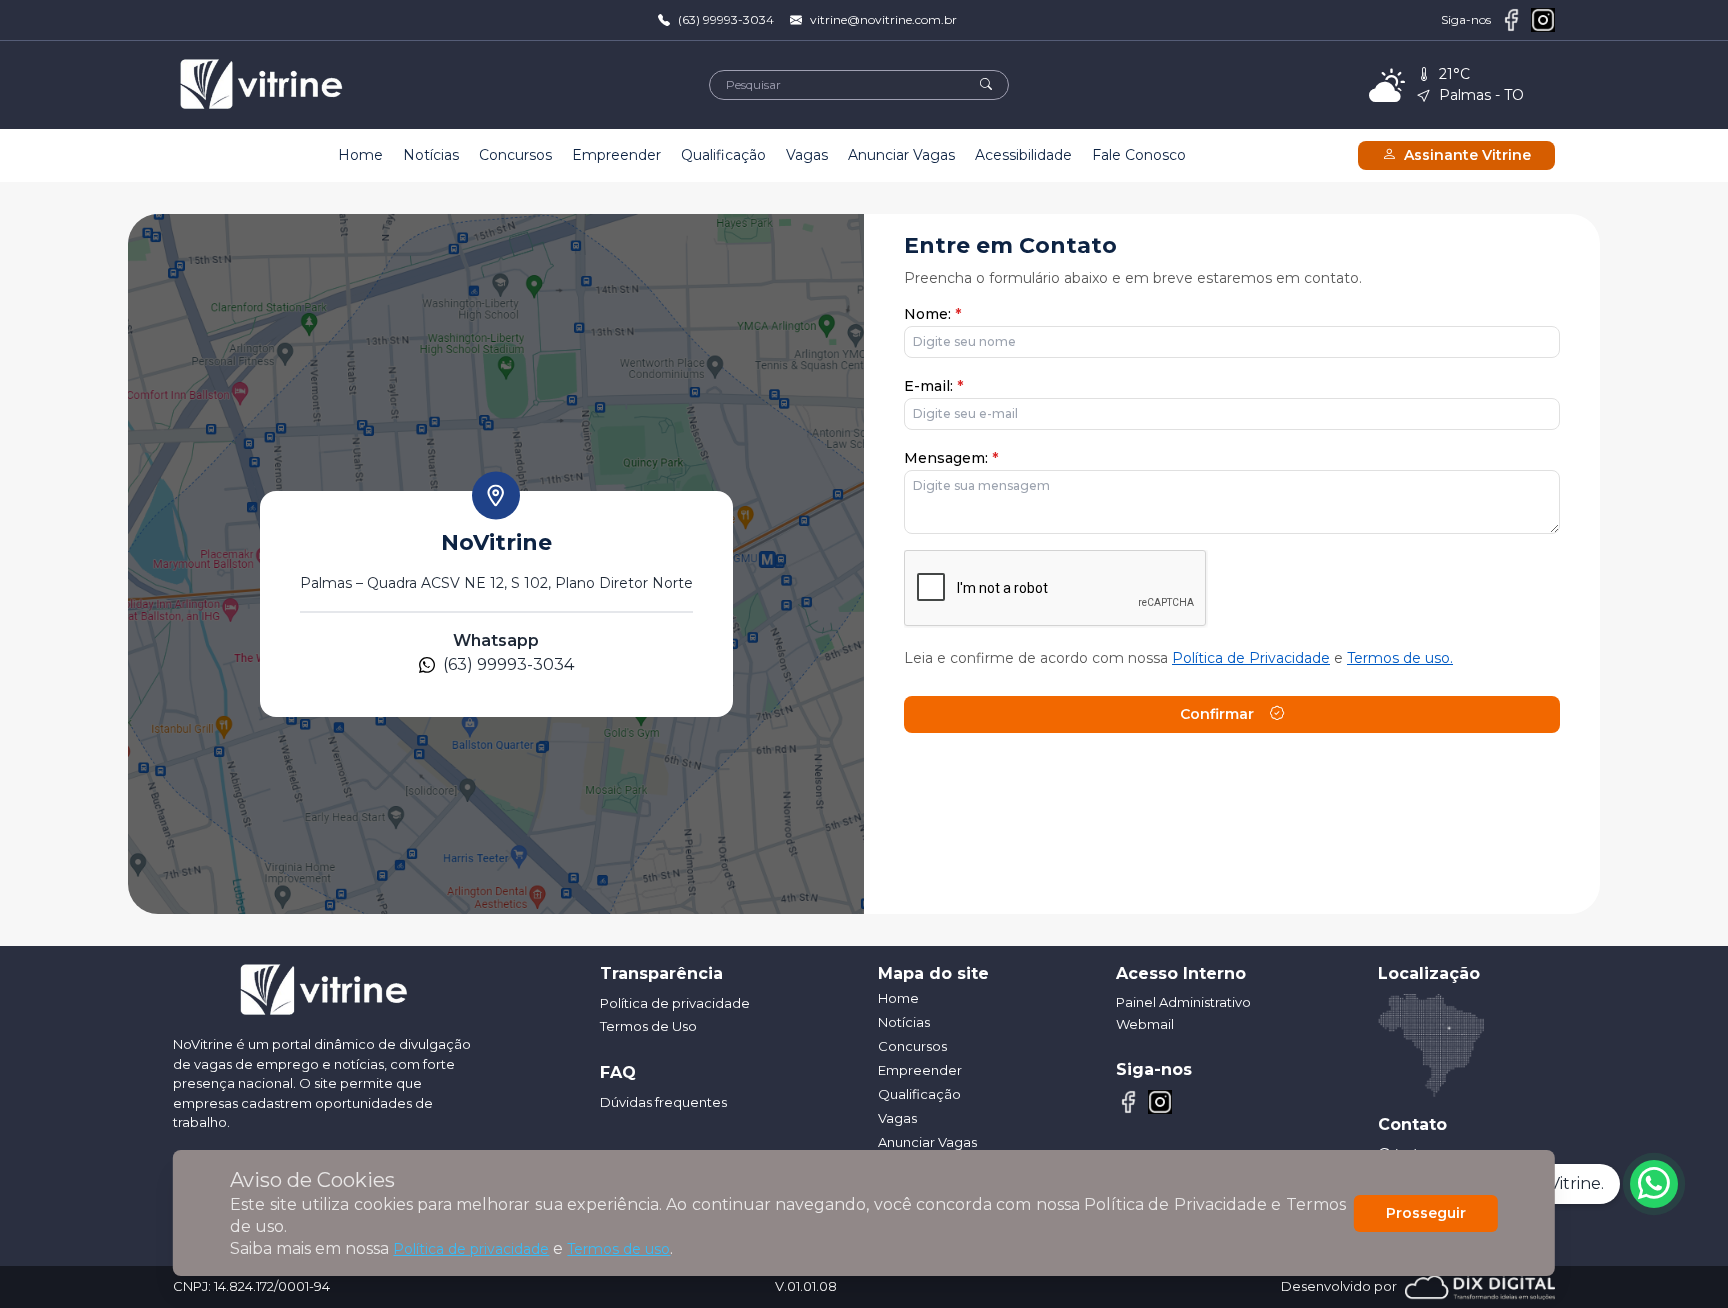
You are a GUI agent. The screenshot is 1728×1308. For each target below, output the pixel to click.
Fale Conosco (1139, 155)
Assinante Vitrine (1467, 155)
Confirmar (1217, 714)
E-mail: (933, 386)
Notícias (431, 155)
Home (360, 155)
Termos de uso (618, 1249)
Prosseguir (1426, 1213)
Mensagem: (951, 458)
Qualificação (723, 155)
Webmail (1145, 1024)
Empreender (616, 155)
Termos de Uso (648, 1026)
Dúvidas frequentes (663, 1102)
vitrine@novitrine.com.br (883, 19)
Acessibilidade (1023, 155)
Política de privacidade (471, 1249)
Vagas (807, 155)
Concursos (515, 155)
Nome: (932, 314)
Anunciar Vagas (901, 155)
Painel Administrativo (1183, 1002)
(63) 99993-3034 (726, 19)
